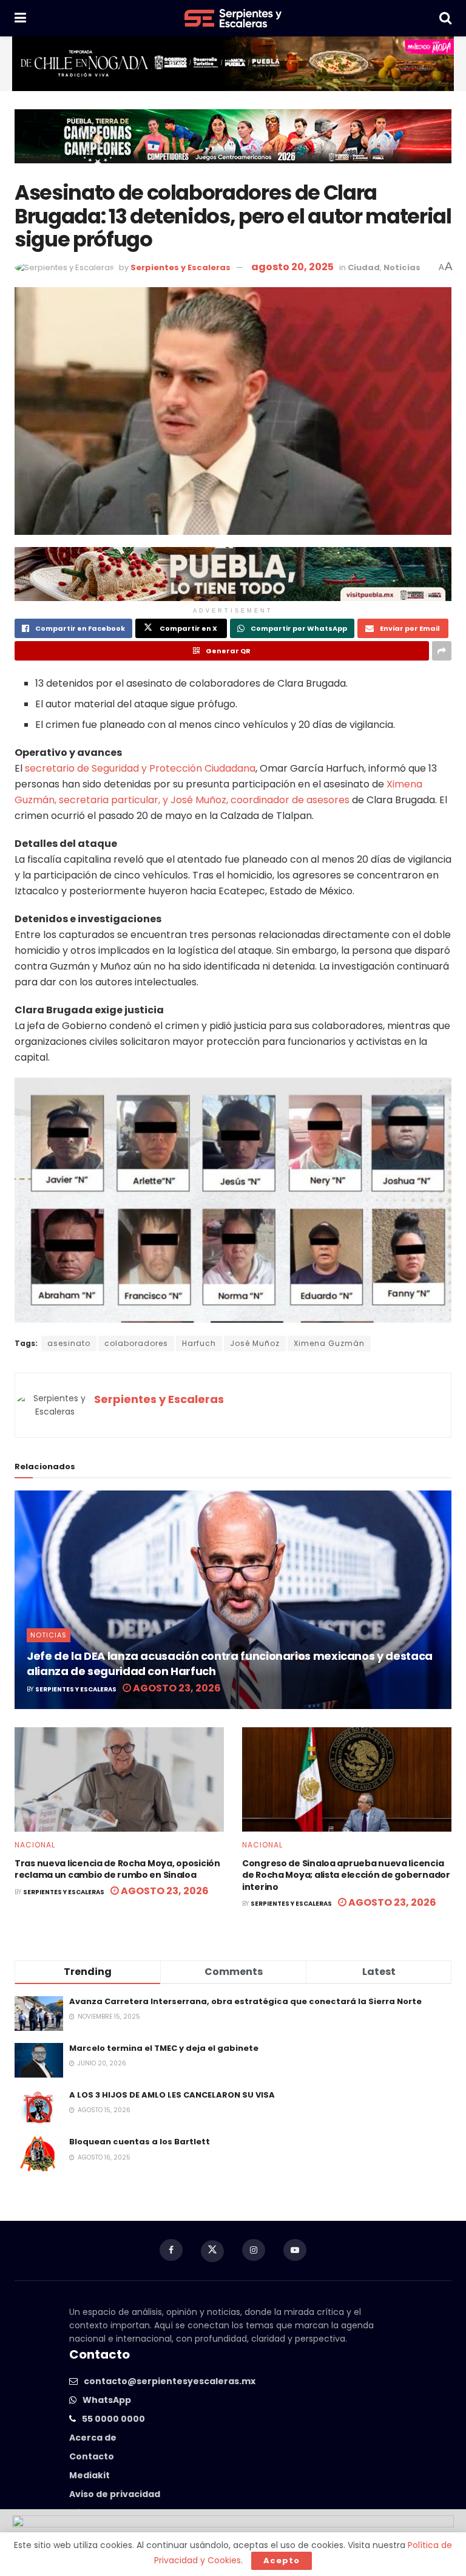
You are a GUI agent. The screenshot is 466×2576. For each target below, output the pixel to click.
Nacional (35, 1845)
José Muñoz (255, 1343)
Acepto (282, 2561)
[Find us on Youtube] (295, 2250)
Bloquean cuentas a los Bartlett (140, 2142)
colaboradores (136, 1343)
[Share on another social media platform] (442, 651)
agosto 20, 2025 (292, 267)
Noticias (402, 267)
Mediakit (89, 2475)
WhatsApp (107, 2400)
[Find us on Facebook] (171, 2250)
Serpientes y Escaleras (181, 267)
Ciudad (364, 267)
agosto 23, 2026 (176, 1688)
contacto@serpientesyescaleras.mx (170, 2381)
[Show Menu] (20, 18)
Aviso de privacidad (115, 2494)
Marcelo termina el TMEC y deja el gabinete (164, 2048)
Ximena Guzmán (329, 1343)
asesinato (69, 1343)
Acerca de (93, 2438)
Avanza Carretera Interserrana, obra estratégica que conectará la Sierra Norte (245, 2001)
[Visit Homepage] (233, 18)
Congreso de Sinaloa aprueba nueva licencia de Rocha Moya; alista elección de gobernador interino (346, 1875)
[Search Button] (445, 18)
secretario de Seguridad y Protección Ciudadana (140, 768)
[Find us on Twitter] (212, 2251)
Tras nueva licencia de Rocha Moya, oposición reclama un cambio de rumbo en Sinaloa (117, 1869)
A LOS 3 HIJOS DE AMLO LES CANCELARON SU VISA (172, 2095)
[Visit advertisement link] (233, 64)
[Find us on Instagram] (254, 2250)
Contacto (92, 2456)
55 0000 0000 (113, 2419)
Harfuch (199, 1343)
